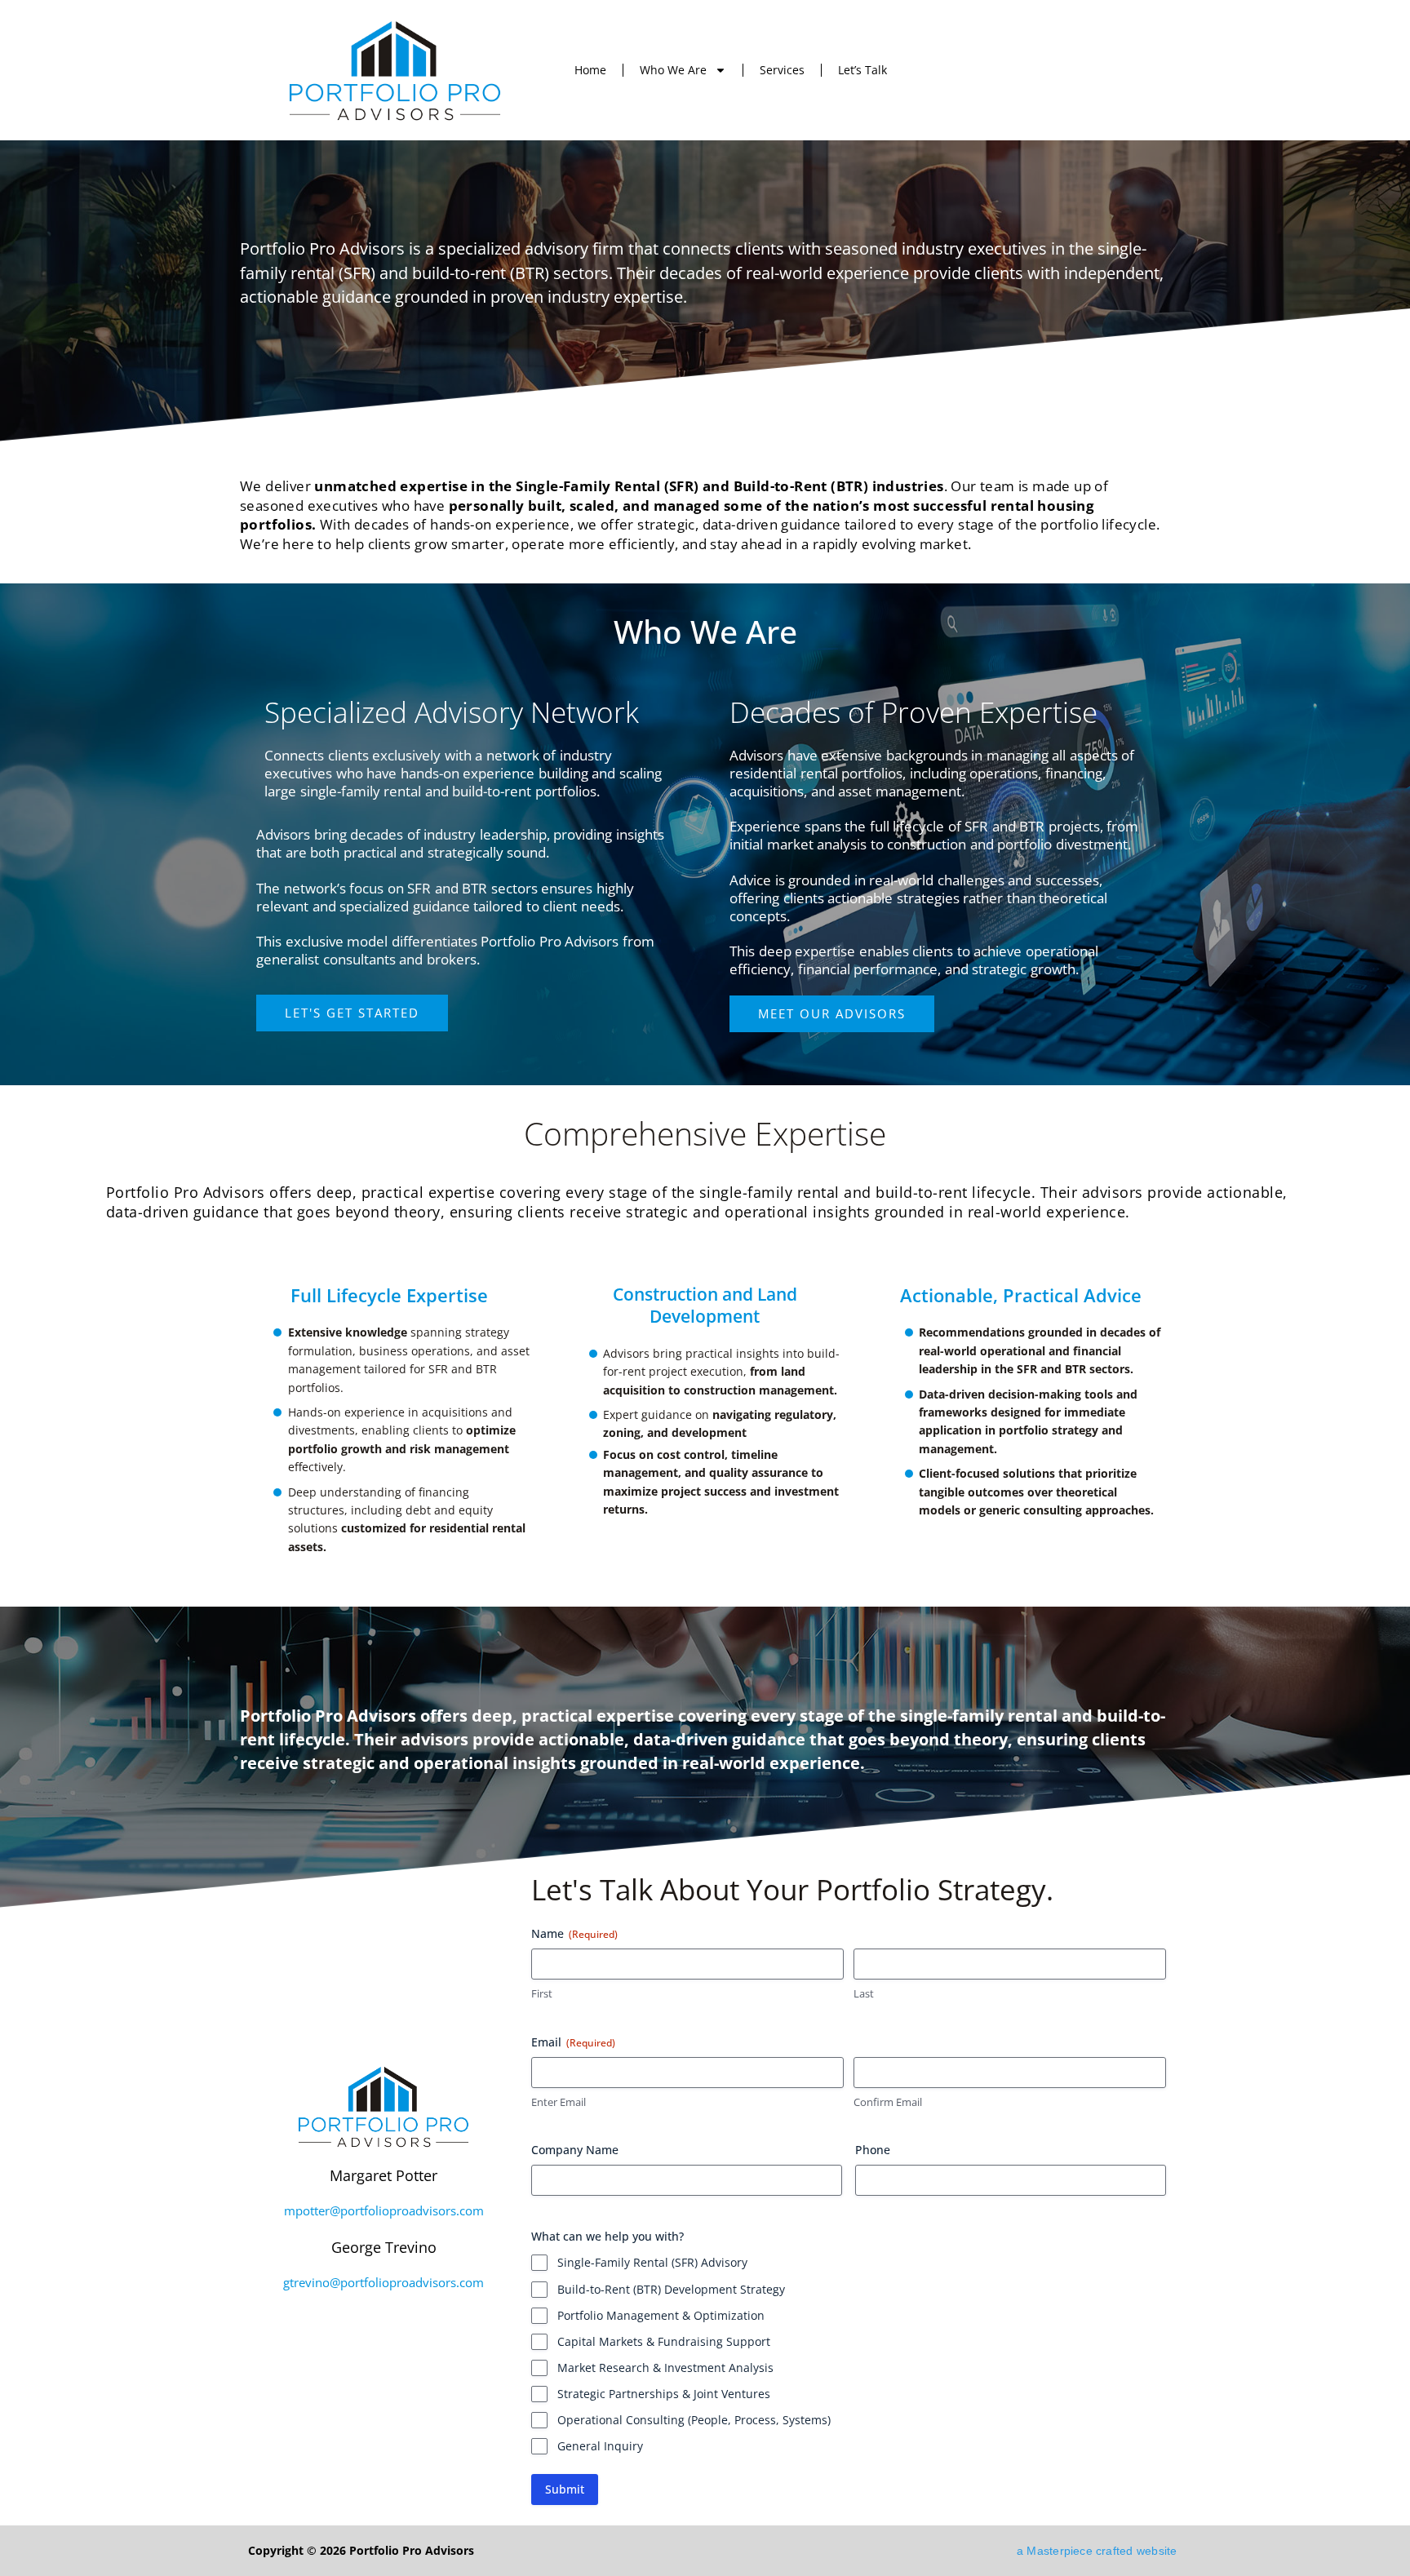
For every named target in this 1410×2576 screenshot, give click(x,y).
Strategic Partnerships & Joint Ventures (664, 2394)
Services (782, 70)
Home (590, 70)
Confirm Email (888, 2102)
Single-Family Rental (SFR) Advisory (652, 2262)
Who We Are (673, 70)
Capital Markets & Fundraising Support (664, 2341)
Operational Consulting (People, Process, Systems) (694, 2420)
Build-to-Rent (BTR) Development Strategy (671, 2289)
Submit (565, 2489)
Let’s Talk (862, 70)
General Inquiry (600, 2446)
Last (864, 1993)
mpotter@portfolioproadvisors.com (384, 2211)
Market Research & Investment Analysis (665, 2368)
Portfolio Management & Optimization (661, 2315)
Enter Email (559, 2102)
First (542, 1993)
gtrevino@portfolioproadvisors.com (384, 2283)
